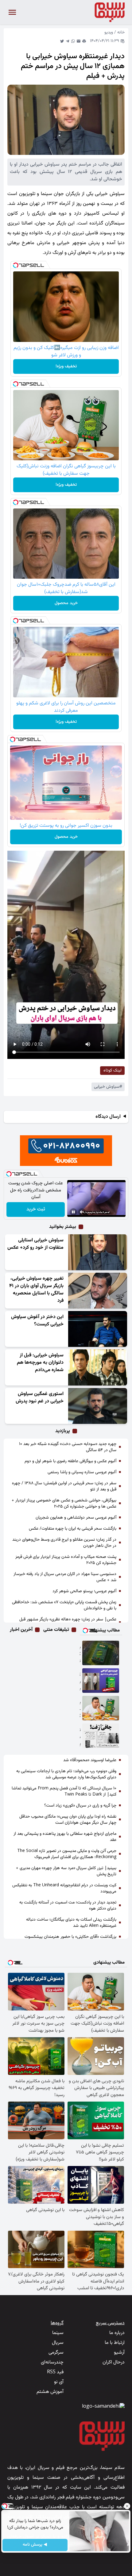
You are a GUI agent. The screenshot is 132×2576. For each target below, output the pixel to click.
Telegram (68, 41)
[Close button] (127, 2506)
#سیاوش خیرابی (108, 1087)
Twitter (62, 41)
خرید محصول (66, 603)
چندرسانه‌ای (52, 2362)
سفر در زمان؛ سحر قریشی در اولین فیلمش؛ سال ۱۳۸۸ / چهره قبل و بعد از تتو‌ (64, 1486)
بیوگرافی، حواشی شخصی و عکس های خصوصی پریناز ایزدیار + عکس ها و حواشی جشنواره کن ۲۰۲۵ (64, 1504)
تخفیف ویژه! (66, 366)
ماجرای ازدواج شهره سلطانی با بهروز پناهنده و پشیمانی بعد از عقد (65, 1837)
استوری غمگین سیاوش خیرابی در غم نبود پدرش (40, 1398)
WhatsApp (73, 41)
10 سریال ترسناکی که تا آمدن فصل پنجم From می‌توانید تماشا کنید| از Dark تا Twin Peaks (64, 1792)
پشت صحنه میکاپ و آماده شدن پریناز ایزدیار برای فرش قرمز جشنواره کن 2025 (66, 1560)
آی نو (59, 2382)
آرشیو (119, 2353)
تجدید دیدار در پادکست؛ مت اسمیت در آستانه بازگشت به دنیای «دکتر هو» (68, 1906)
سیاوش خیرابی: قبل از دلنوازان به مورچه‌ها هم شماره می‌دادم (40, 1363)
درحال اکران (114, 2362)
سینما (58, 2333)
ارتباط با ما (115, 2343)
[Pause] (73, 1212)
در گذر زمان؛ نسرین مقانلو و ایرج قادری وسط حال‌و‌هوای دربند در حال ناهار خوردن (64, 1543)
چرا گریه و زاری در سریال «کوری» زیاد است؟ (80, 1806)
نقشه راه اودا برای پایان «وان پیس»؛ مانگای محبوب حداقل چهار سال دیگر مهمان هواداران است (68, 1820)
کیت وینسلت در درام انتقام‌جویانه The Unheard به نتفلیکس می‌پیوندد (64, 1888)
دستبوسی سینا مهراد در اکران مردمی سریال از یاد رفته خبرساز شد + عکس (65, 1577)
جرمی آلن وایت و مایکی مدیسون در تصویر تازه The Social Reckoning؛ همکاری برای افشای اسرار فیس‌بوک (67, 1854)
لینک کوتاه (113, 1071)
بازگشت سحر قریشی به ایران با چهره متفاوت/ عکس (73, 1529)
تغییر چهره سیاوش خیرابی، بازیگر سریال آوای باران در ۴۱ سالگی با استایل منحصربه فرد (36, 1290)
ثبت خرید (36, 1209)
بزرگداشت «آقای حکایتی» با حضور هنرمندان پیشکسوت (70, 1937)
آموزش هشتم (50, 2392)
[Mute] (82, 1212)
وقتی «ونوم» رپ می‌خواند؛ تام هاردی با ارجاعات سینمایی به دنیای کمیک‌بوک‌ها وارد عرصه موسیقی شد (66, 1774)
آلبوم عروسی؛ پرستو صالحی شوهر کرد (84, 1591)
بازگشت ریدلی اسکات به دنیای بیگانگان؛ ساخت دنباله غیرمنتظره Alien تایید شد (71, 1923)
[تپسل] (16, 265)
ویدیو (109, 33)
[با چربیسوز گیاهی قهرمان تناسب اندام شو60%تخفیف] (101, 1653)
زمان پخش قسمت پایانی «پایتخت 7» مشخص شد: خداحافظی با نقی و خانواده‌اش (64, 1605)
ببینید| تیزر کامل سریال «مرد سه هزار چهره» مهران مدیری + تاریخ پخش (66, 1871)
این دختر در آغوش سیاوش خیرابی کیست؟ (37, 1321)
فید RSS (55, 2372)
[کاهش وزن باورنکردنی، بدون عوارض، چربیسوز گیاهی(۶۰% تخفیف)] (101, 1681)
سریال (58, 2343)
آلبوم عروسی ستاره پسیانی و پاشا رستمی (82, 1472)
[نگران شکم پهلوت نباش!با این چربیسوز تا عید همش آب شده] (101, 1736)
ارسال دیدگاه (108, 1117)
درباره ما (117, 2333)
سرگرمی (56, 2353)
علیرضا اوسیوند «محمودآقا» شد (90, 1760)
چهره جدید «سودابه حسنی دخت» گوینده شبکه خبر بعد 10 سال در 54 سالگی (68, 1447)
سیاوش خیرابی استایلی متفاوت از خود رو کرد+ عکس (35, 1244)
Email (79, 41)
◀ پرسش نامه (35, 2545)
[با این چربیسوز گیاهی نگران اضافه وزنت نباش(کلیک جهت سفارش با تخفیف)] (101, 1708)
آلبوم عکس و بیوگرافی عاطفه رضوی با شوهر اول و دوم (70, 1461)
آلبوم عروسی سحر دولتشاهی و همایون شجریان (76, 1518)
